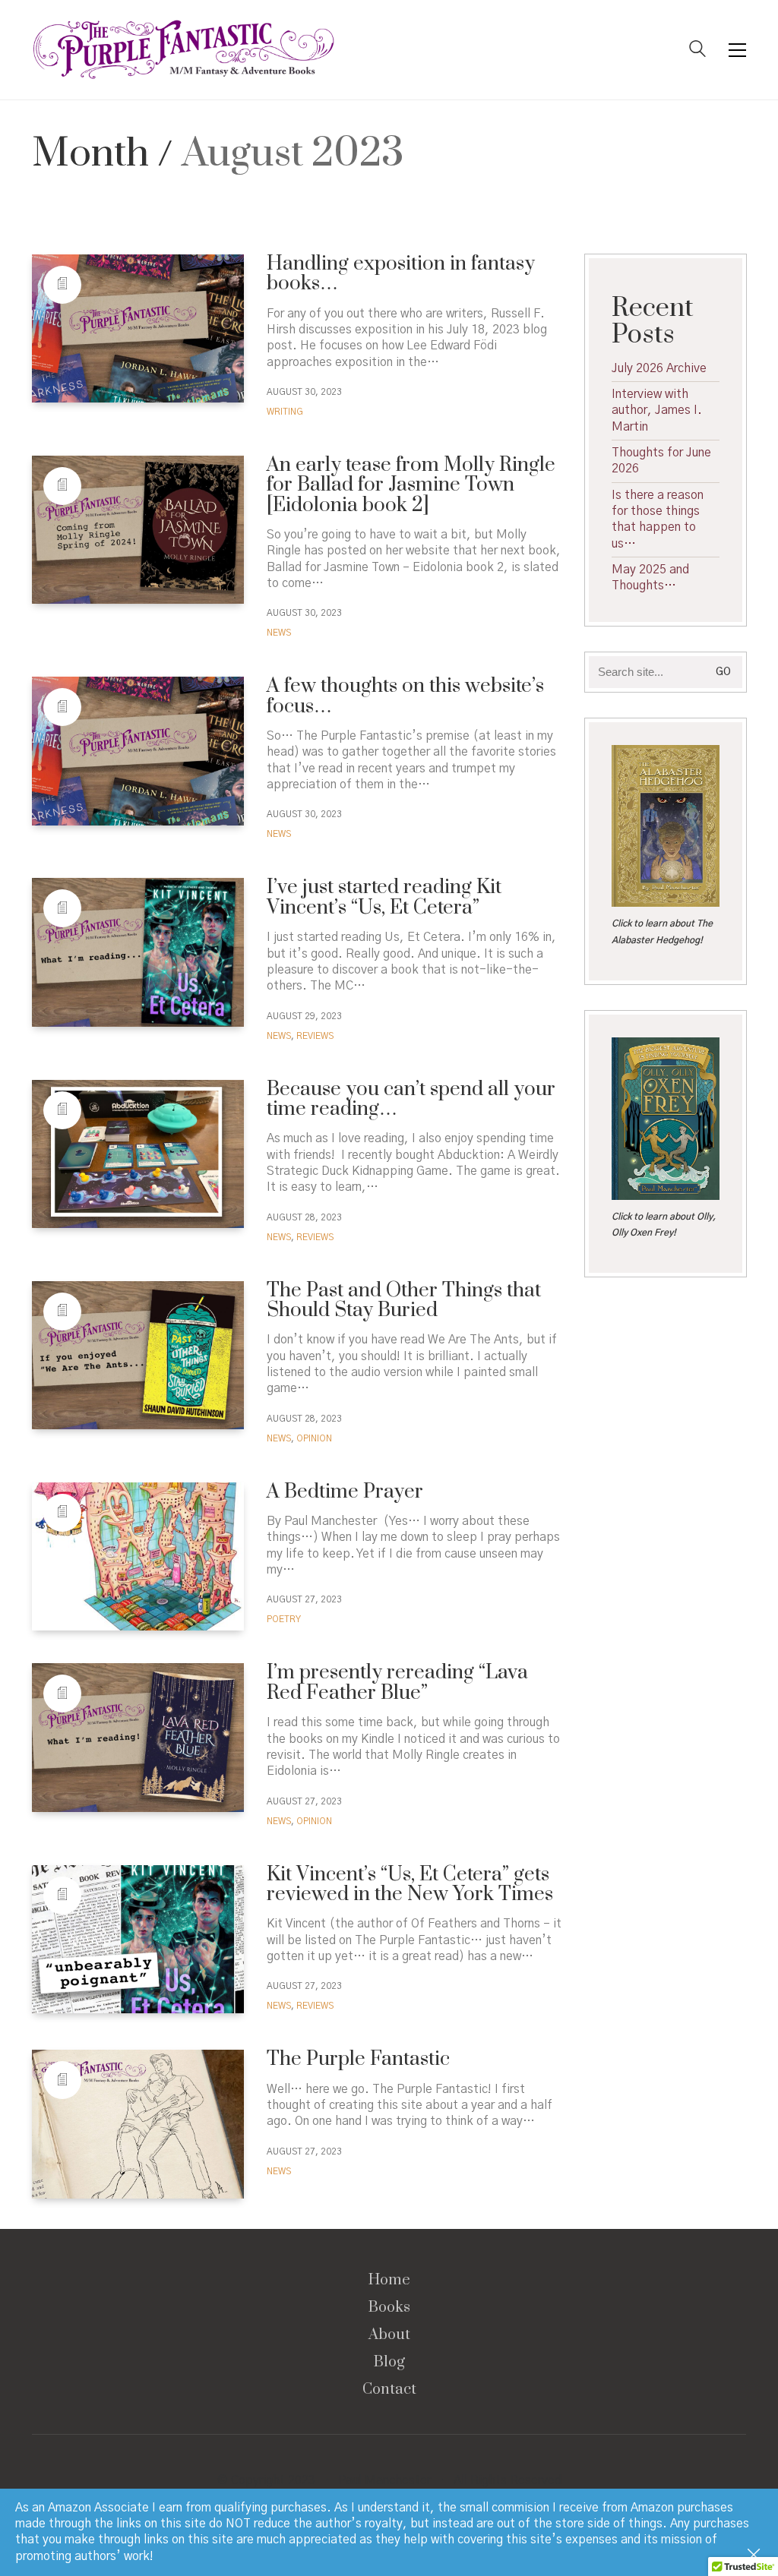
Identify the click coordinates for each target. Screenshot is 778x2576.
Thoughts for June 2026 (661, 461)
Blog (389, 2363)
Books (389, 2308)
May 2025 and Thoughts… (650, 578)
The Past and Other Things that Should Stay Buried (404, 1301)
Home (389, 2281)
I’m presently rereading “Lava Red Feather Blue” (397, 1683)
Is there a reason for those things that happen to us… (658, 519)
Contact (389, 2390)
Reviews (315, 1036)
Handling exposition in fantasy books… (401, 275)
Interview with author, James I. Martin (657, 410)
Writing (285, 412)
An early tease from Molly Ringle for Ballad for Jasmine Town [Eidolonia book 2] (411, 486)
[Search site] (697, 51)
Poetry (284, 1619)
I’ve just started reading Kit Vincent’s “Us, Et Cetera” (384, 898)
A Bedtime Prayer (345, 1492)
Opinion (314, 1438)
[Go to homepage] (184, 50)
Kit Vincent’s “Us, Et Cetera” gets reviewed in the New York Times (410, 1885)
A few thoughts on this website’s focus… (405, 697)
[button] (737, 50)
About (389, 2335)
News (279, 633)
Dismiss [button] (755, 2556)
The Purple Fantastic (358, 2060)
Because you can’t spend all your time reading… (411, 1100)
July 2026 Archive (659, 368)
